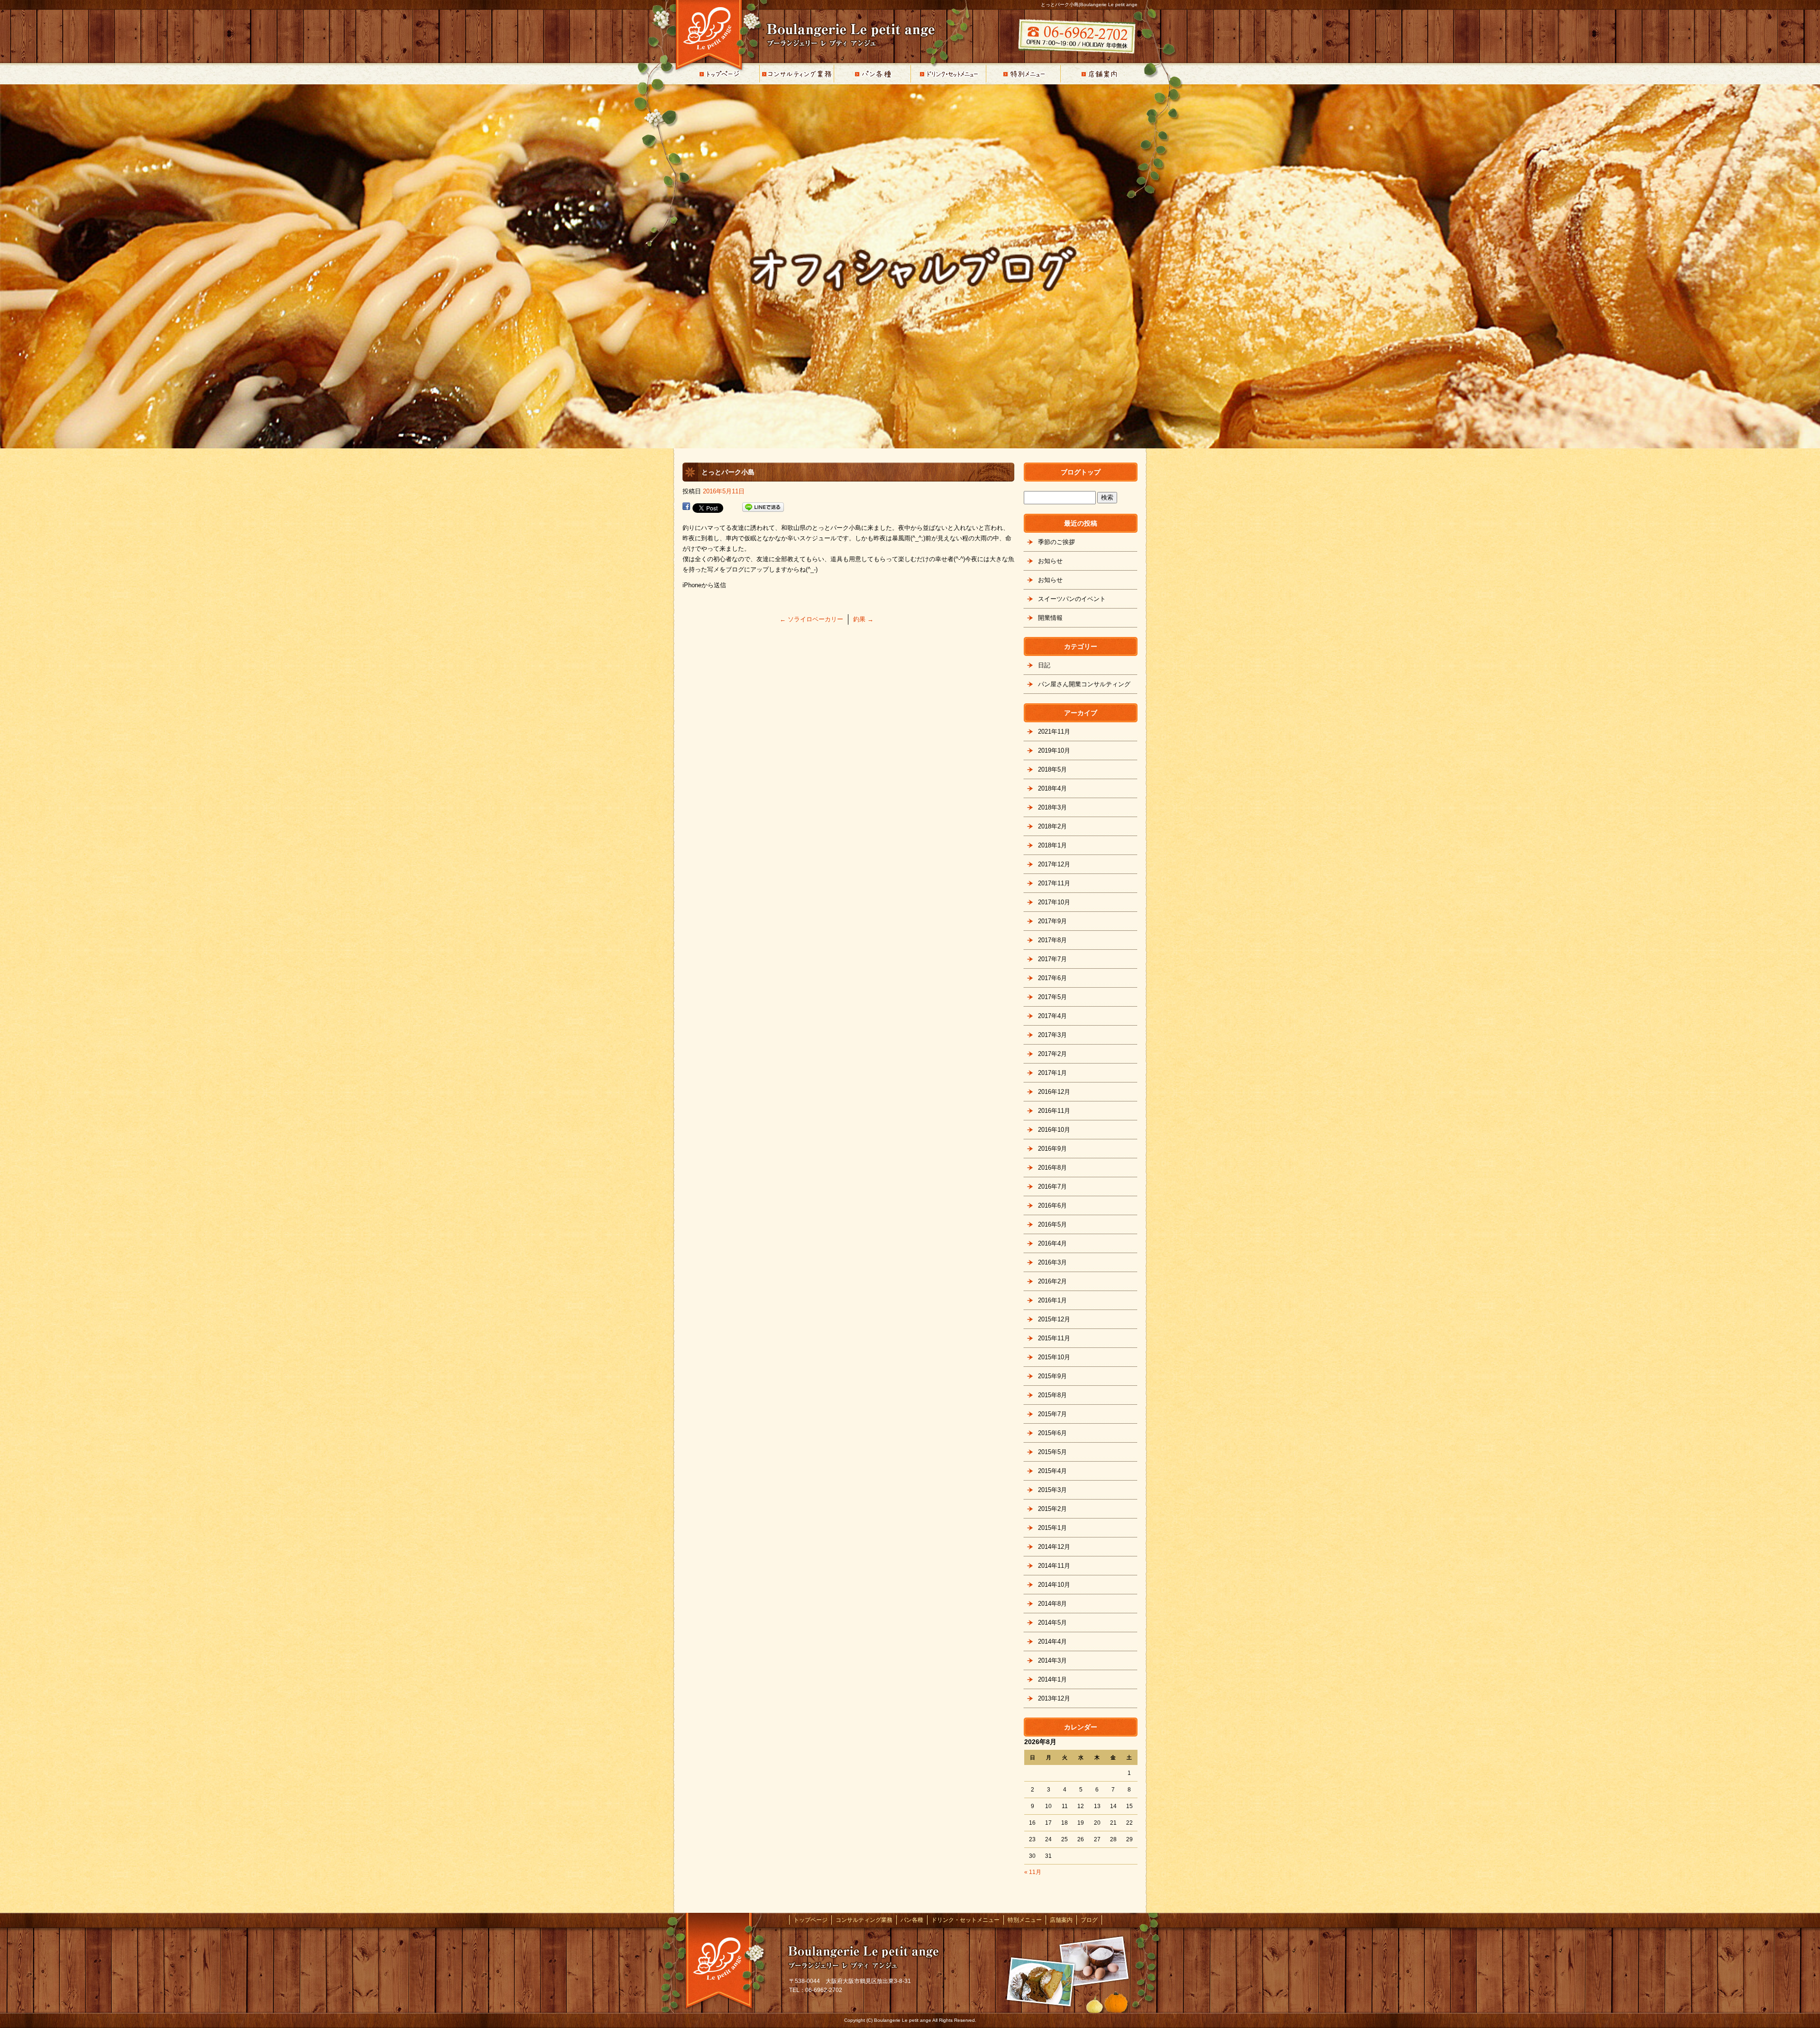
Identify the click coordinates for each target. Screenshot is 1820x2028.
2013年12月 (1054, 1698)
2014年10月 (1054, 1585)
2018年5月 (1052, 769)
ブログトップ (1081, 472)
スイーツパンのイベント (1072, 599)
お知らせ (1050, 561)
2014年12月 (1054, 1547)
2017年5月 (1052, 997)
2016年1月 (1052, 1300)
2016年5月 (1052, 1224)
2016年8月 (1052, 1168)
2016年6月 (1052, 1205)
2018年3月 (1052, 807)
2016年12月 (1054, 1092)
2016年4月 (1052, 1243)
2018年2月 (1052, 826)
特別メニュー (1024, 74)
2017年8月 (1052, 940)
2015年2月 (1052, 1509)
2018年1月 (1052, 845)
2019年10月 (1054, 750)
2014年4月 (1052, 1641)
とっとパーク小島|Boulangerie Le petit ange (1089, 5)
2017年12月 (1054, 864)
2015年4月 (1052, 1471)
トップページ (720, 74)
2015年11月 (1054, 1338)
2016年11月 (1054, 1111)
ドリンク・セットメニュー (948, 74)
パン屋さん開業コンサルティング (1084, 684)
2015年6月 (1052, 1433)
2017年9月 (1052, 921)
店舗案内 (1100, 74)
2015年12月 (1054, 1319)
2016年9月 (1052, 1149)
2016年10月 (1054, 1130)
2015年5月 (1052, 1452)
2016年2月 (1052, 1281)
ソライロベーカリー (811, 619)
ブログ (1089, 1920)
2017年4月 (1052, 1016)
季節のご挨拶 (1056, 542)
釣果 (863, 619)
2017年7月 (1052, 959)
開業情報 (1050, 618)
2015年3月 (1052, 1490)
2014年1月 (1052, 1679)
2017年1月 (1052, 1073)
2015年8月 (1052, 1395)
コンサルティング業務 (796, 74)
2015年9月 (1052, 1376)
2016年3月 (1052, 1262)
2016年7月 (1052, 1187)
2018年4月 (1052, 788)
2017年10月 (1054, 902)
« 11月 (1033, 1872)
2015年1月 (1052, 1528)
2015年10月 (1054, 1357)
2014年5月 (1052, 1623)
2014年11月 (1054, 1566)
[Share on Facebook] (686, 507)
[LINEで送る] (763, 507)
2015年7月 (1052, 1414)
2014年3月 (1052, 1660)
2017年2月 (1052, 1054)
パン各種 (872, 74)
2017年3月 (1052, 1035)
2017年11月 (1054, 883)
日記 (1044, 665)
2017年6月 (1052, 978)
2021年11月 (1054, 732)
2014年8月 (1052, 1604)
